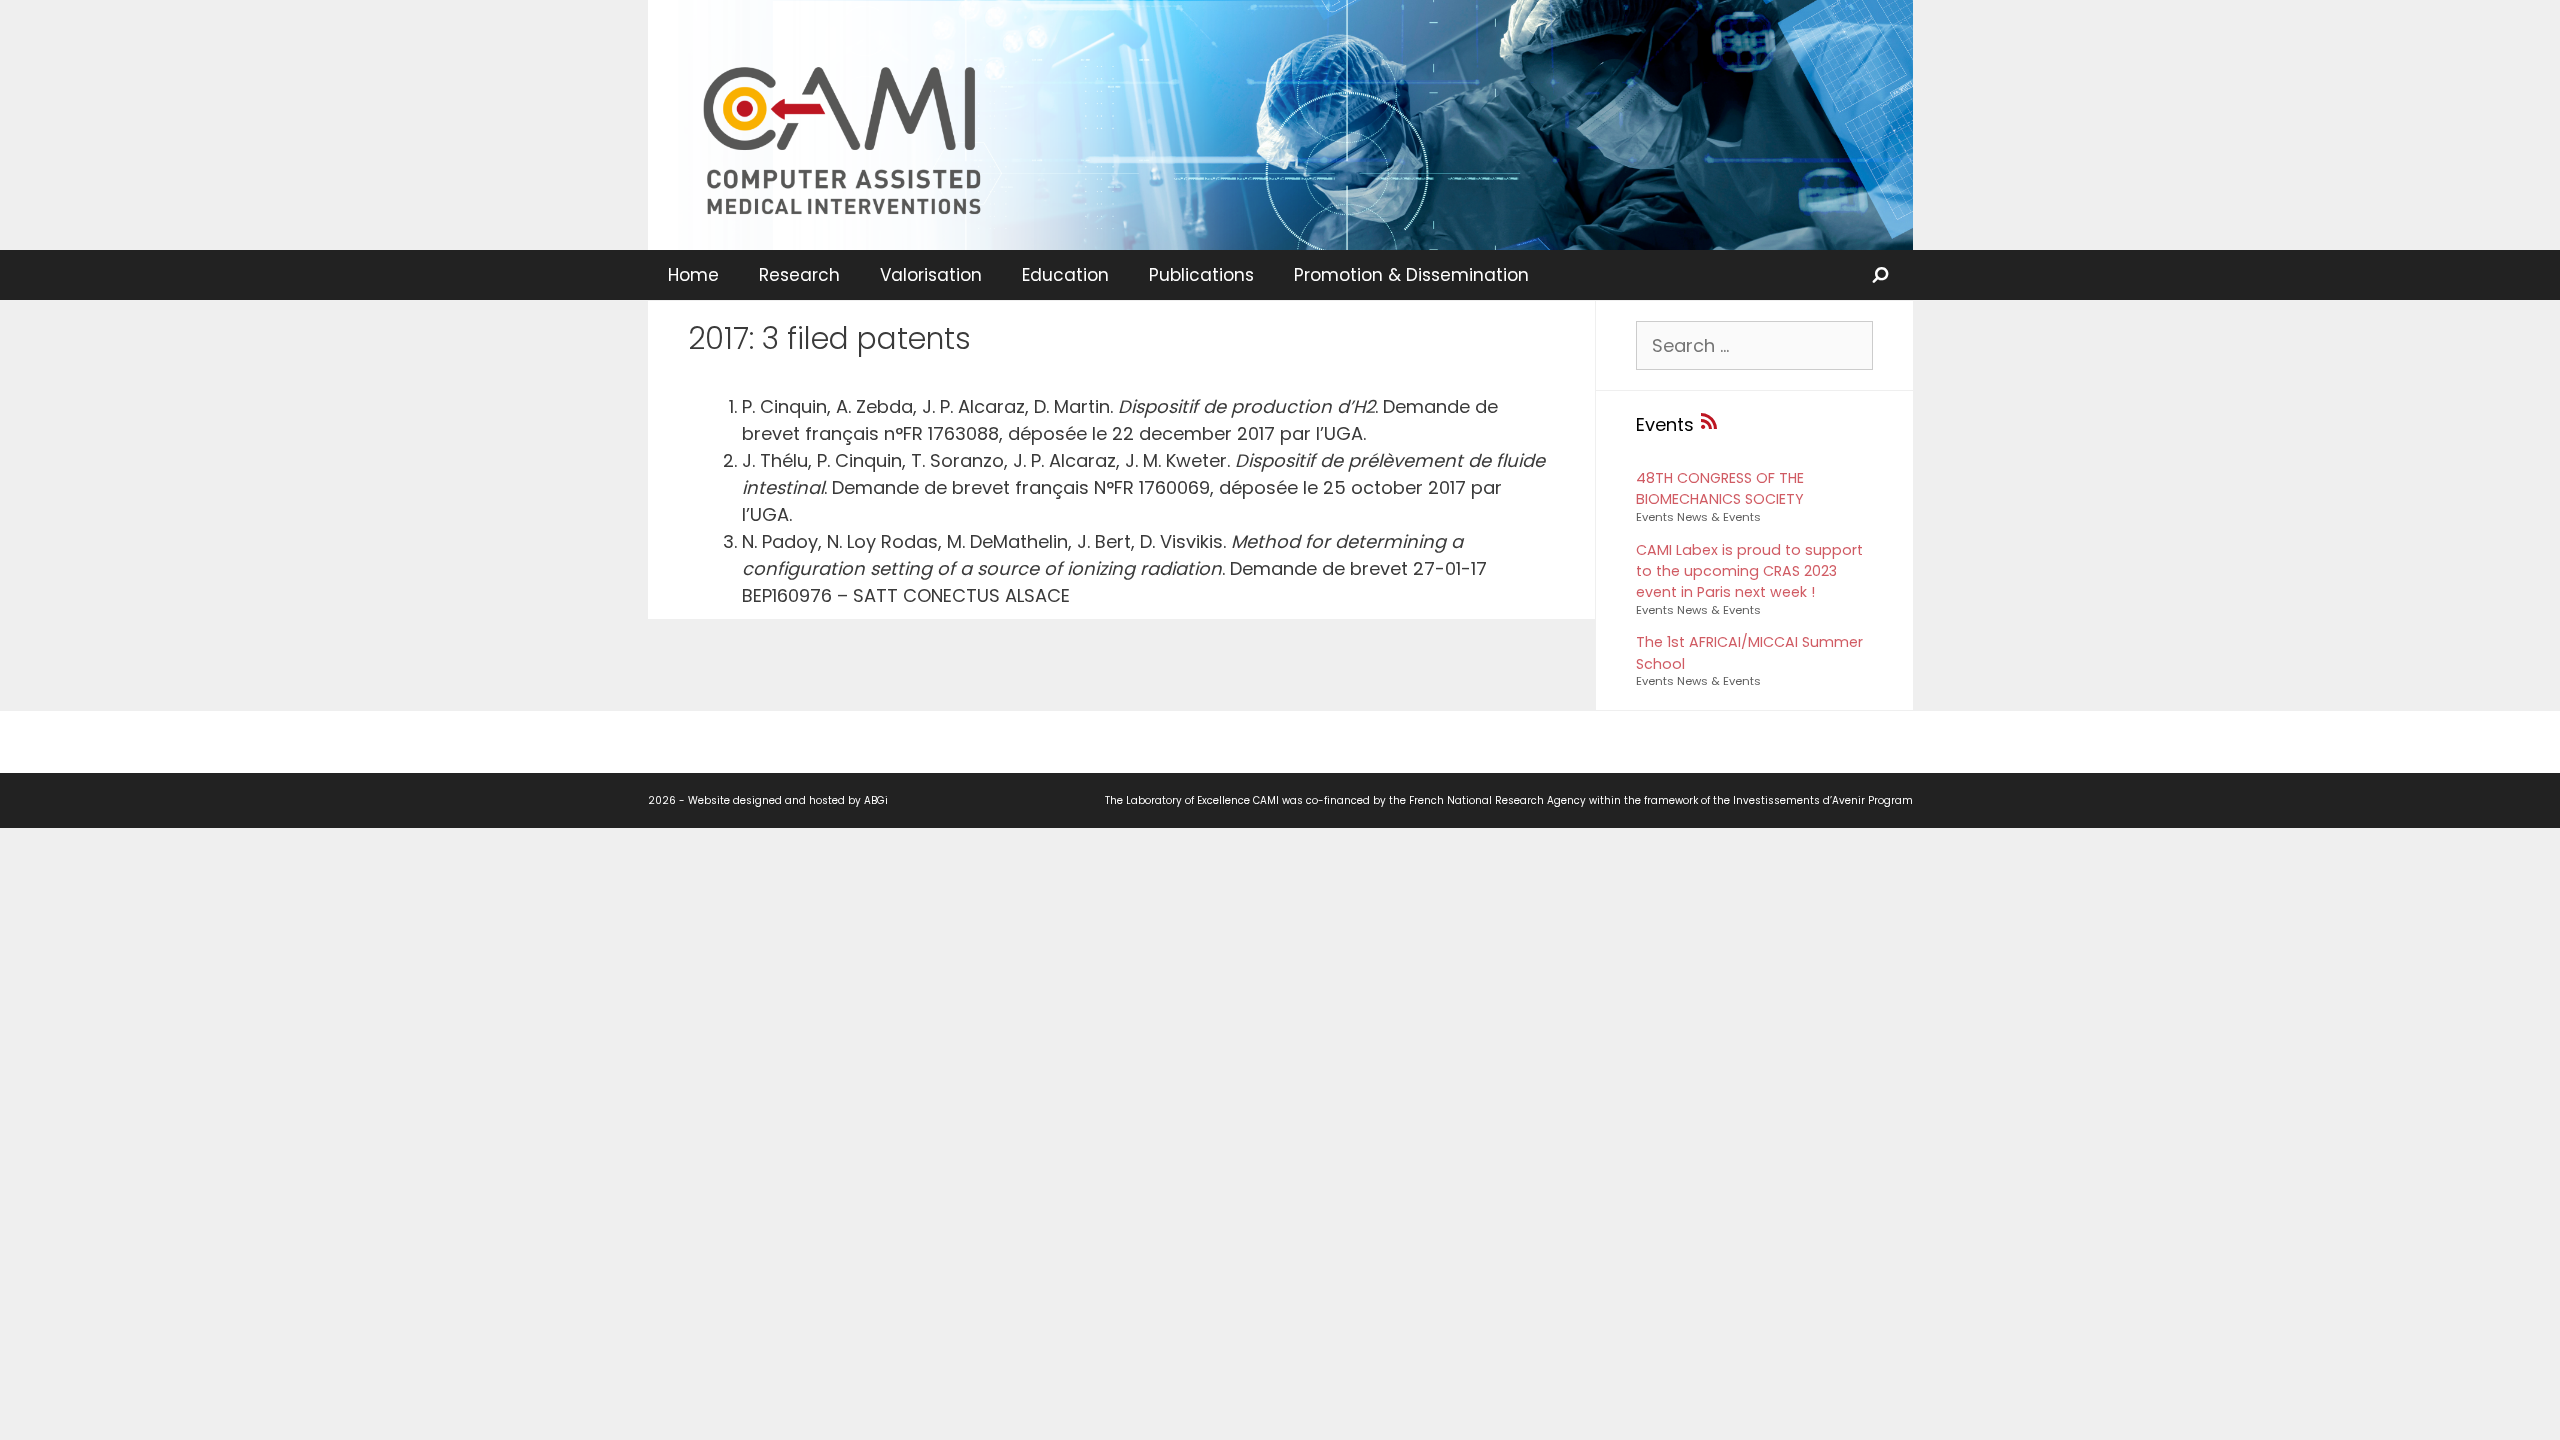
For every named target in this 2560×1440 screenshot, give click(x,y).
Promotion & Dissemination (1411, 275)
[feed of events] (1709, 424)
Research (799, 275)
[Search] (1882, 275)
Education (1065, 275)
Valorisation (931, 275)
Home (693, 275)
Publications (1201, 275)
